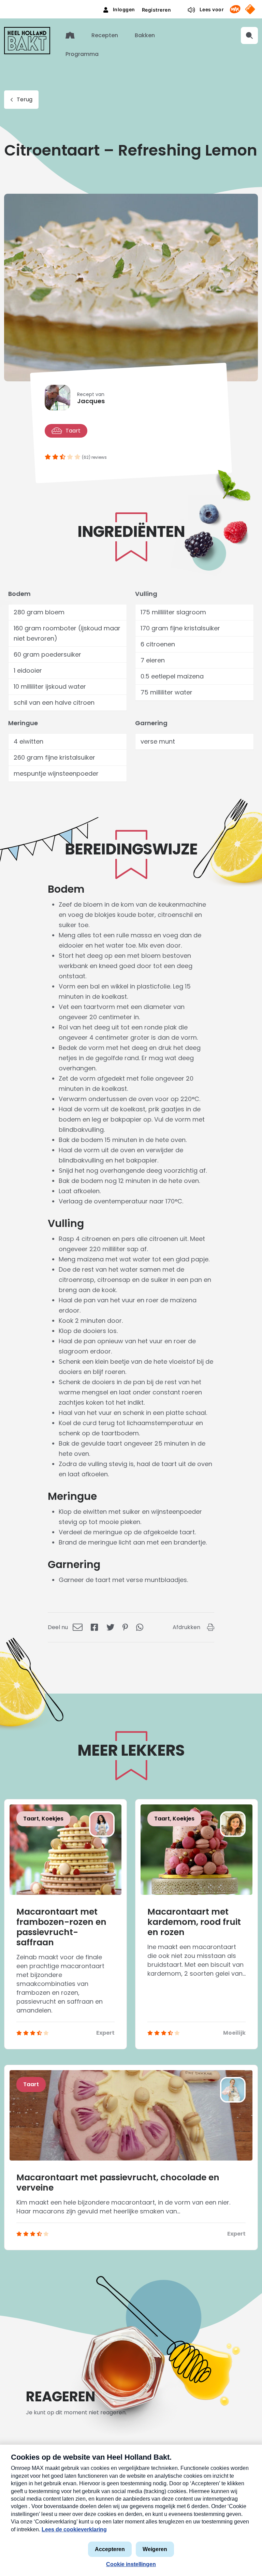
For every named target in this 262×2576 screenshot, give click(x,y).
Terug (25, 99)
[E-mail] (78, 1627)
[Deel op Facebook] (94, 1627)
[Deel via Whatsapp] (140, 1627)
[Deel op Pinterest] (125, 1627)
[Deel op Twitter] (110, 1627)
